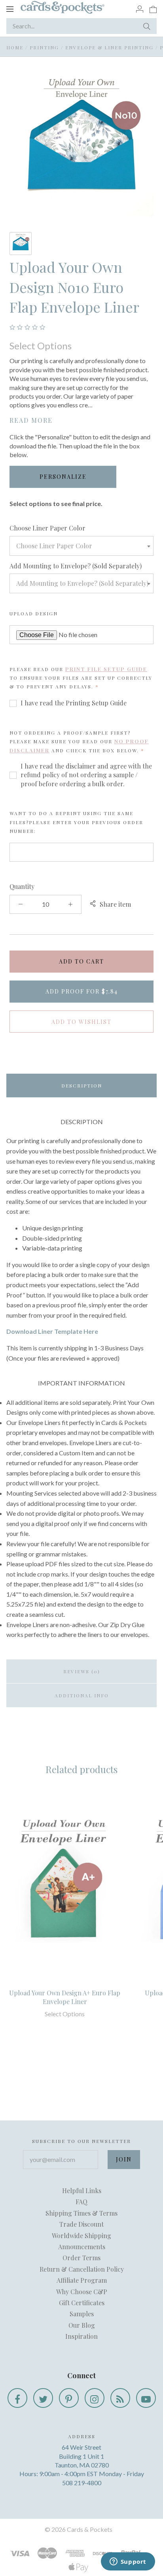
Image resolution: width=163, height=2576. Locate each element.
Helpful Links (82, 2191)
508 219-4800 (82, 2483)
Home (15, 47)
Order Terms (81, 2258)
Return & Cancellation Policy (82, 2269)
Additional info (82, 1695)
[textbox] (81, 546)
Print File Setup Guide (106, 669)
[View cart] (153, 9)
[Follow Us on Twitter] (43, 2398)
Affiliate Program (82, 2280)
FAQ (81, 2202)
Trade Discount (81, 2224)
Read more (31, 420)
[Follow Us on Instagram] (95, 2398)
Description (82, 1086)
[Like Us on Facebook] (17, 2398)
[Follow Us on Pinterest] (69, 2398)
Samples (82, 2314)
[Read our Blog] (120, 2398)
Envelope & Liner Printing (109, 47)
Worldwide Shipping (81, 2236)
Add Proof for (82, 991)
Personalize (63, 477)
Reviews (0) (82, 1671)
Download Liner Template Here (52, 1331)
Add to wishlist (81, 1022)
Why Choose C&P (82, 2292)
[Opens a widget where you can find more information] (128, 2562)
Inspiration (81, 2336)
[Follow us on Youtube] (146, 2398)
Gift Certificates (82, 2303)
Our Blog (82, 2325)
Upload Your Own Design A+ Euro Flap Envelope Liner (65, 1997)
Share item (115, 904)
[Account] (140, 9)
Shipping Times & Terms (81, 2213)
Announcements (82, 2247)
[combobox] (81, 546)
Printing (44, 47)
